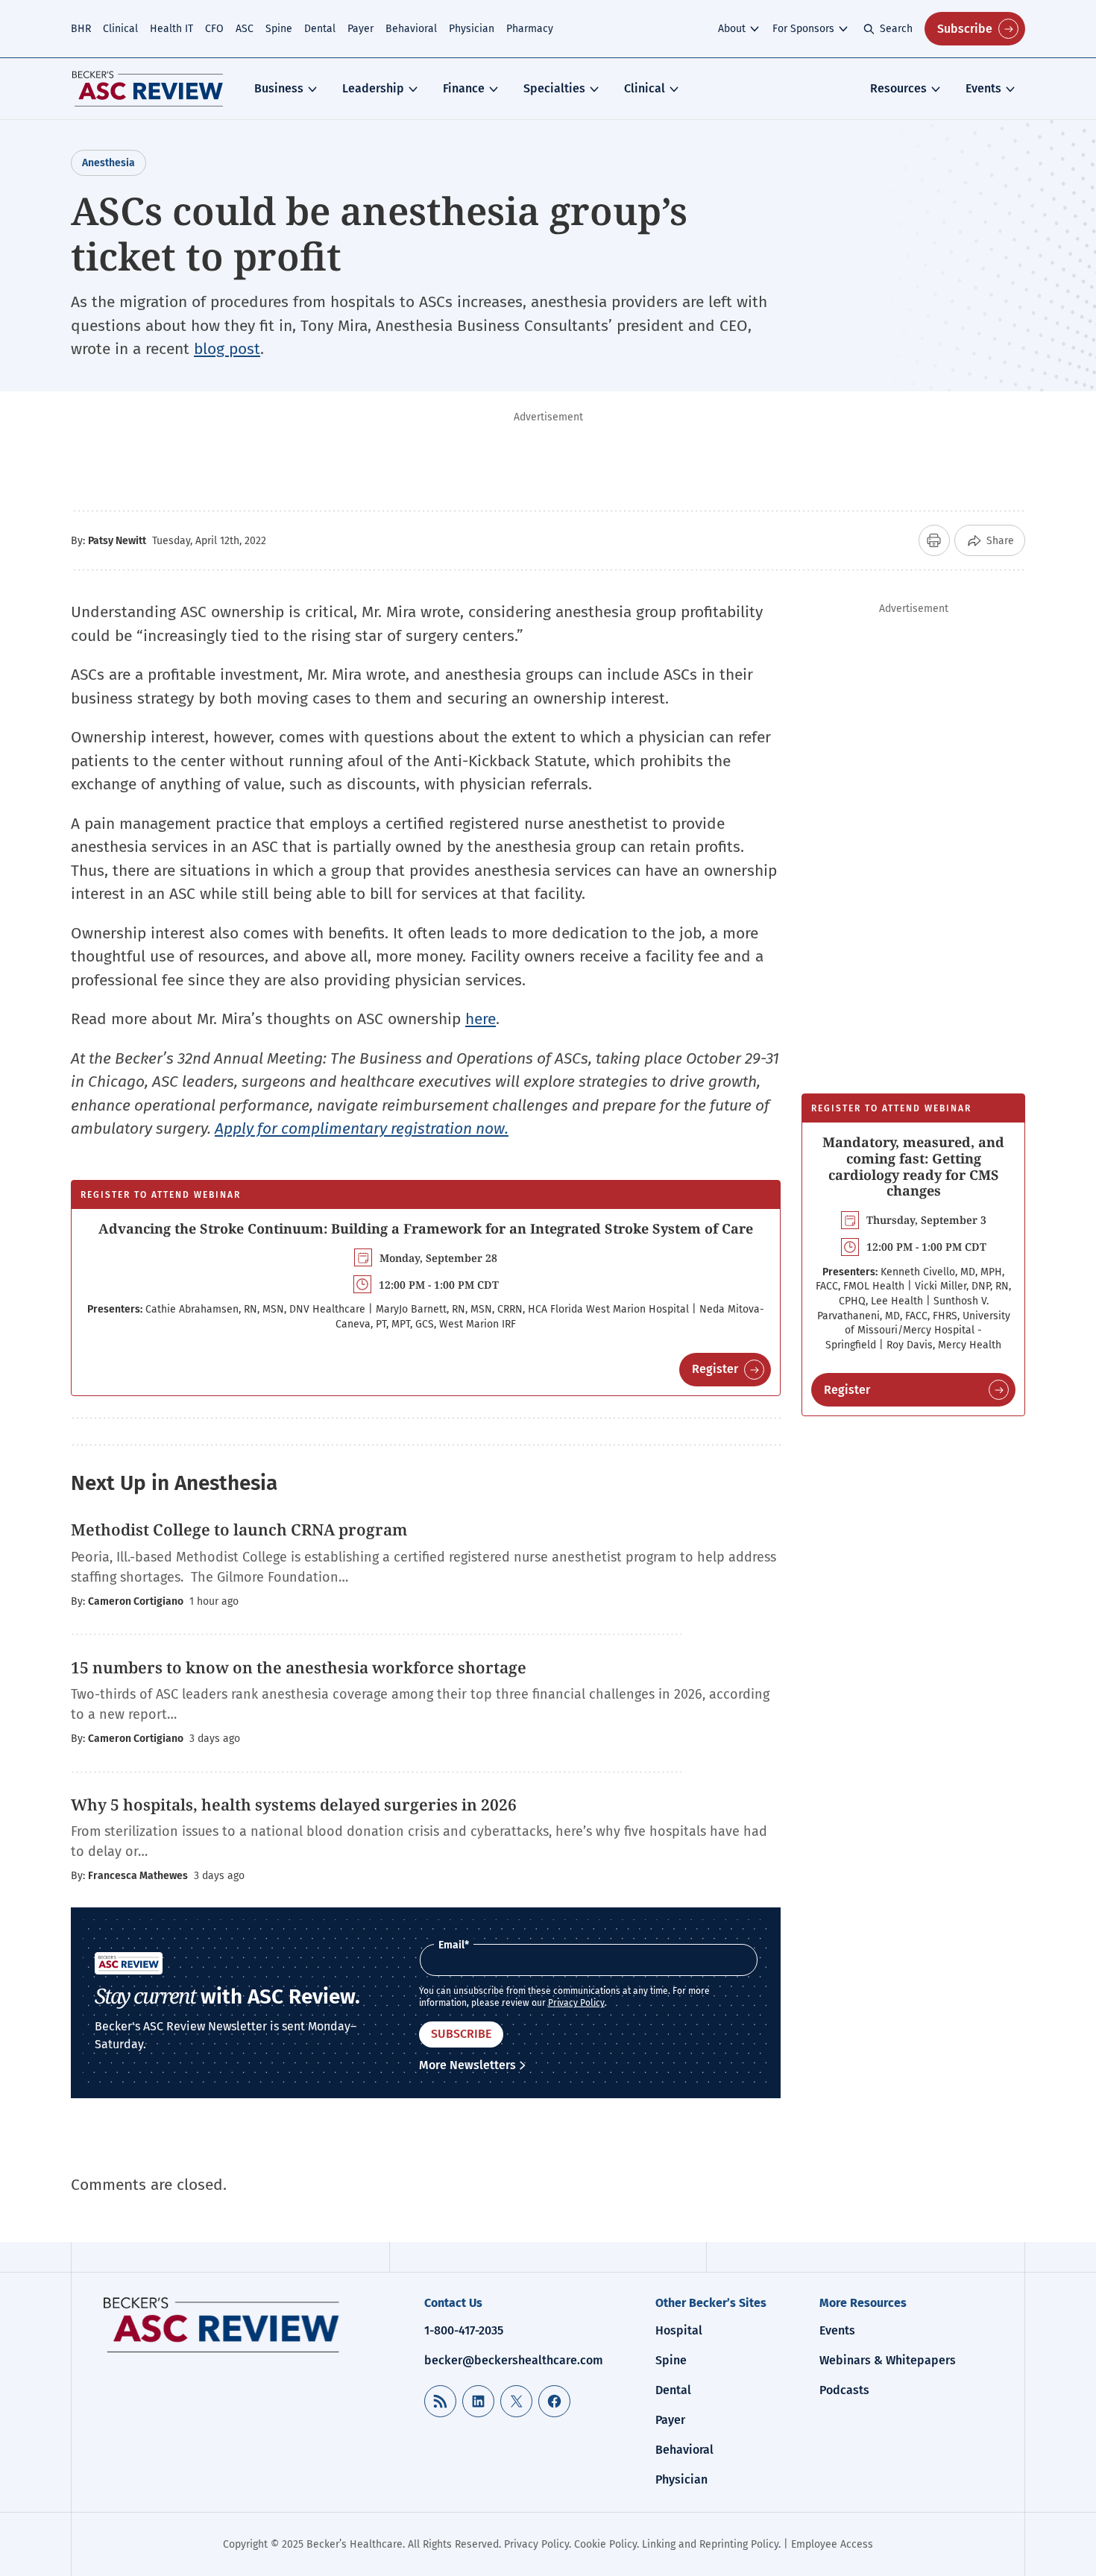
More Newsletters (467, 2065)
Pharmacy (530, 29)
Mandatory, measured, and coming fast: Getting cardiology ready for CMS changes (913, 1166)
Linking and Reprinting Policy (710, 2544)
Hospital (679, 2330)
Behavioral (411, 29)
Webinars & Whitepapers (888, 2360)
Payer (360, 29)
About (732, 29)
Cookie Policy (605, 2544)
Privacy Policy (576, 2003)
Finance (464, 88)
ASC (245, 29)
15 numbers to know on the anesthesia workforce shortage (299, 1667)
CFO (214, 29)
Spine (279, 29)
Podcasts (844, 2390)
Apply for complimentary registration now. (362, 1128)
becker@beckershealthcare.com (514, 2360)
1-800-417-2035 (464, 2330)
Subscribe (965, 29)
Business (279, 88)
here (481, 1019)
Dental (320, 29)
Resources (898, 88)
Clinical (120, 29)
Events (983, 88)
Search (896, 29)
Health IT (171, 29)
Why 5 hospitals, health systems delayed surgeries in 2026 (294, 1805)
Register (715, 1369)
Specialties (554, 88)
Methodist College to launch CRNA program (239, 1529)
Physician (472, 29)
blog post (227, 349)
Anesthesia (108, 163)
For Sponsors (803, 29)
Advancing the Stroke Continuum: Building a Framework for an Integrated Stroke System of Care (426, 1228)
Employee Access (832, 2544)
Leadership (373, 88)
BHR (81, 29)
